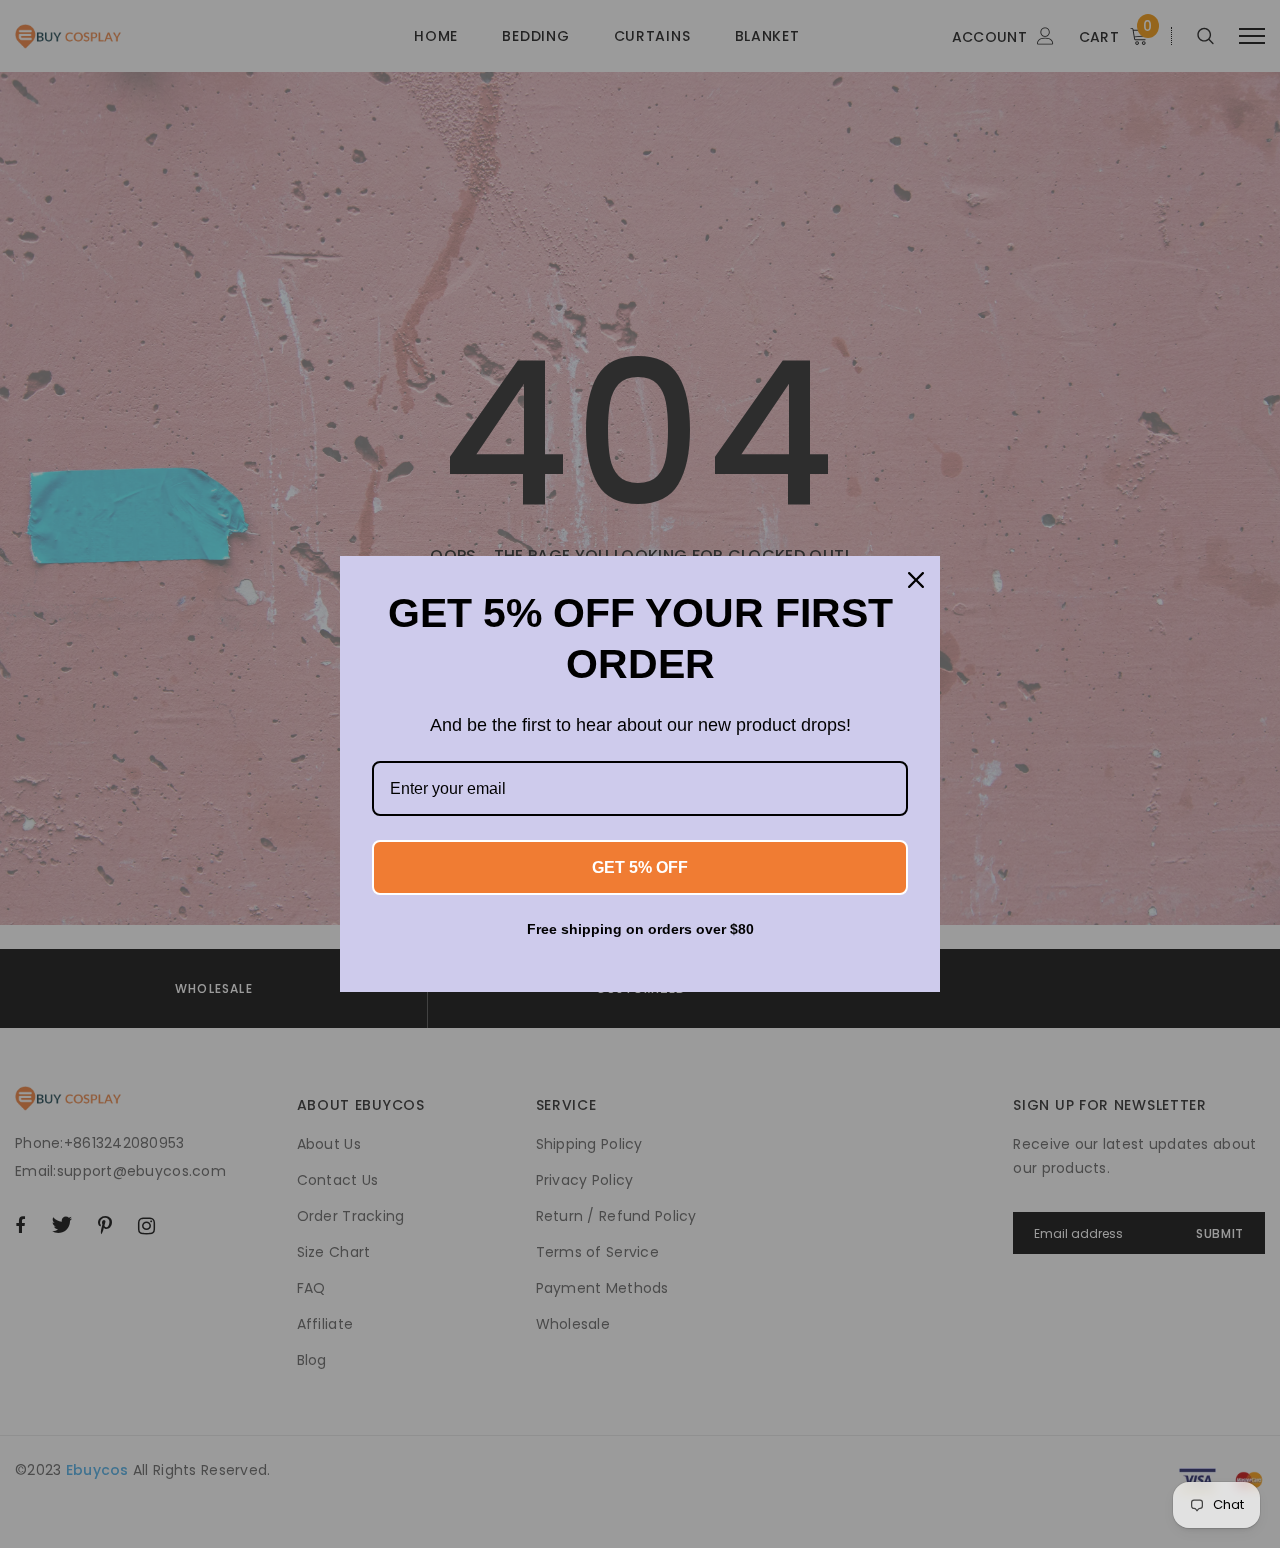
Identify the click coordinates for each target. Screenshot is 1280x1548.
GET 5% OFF (640, 867)
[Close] (916, 580)
